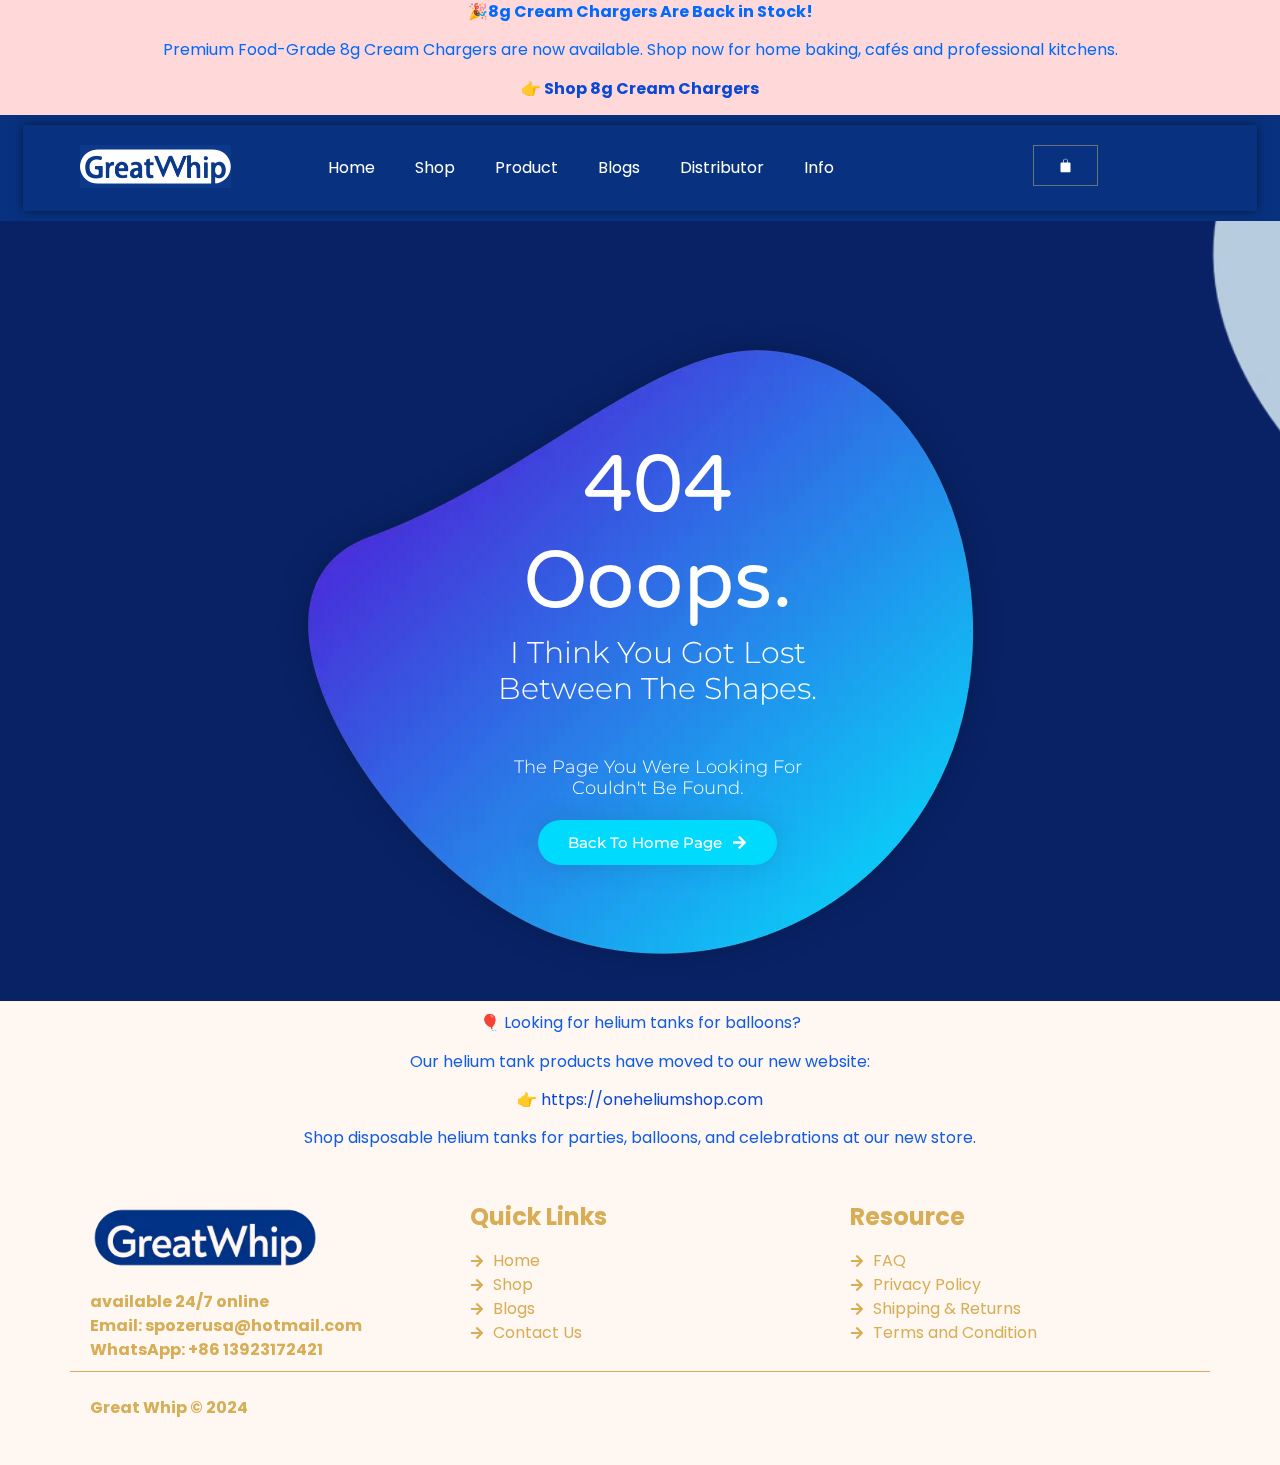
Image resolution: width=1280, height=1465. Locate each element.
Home (351, 167)
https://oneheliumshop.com (652, 1099)
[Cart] (1065, 165)
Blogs (619, 167)
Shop (435, 167)
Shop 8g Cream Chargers (650, 88)
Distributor (722, 167)
